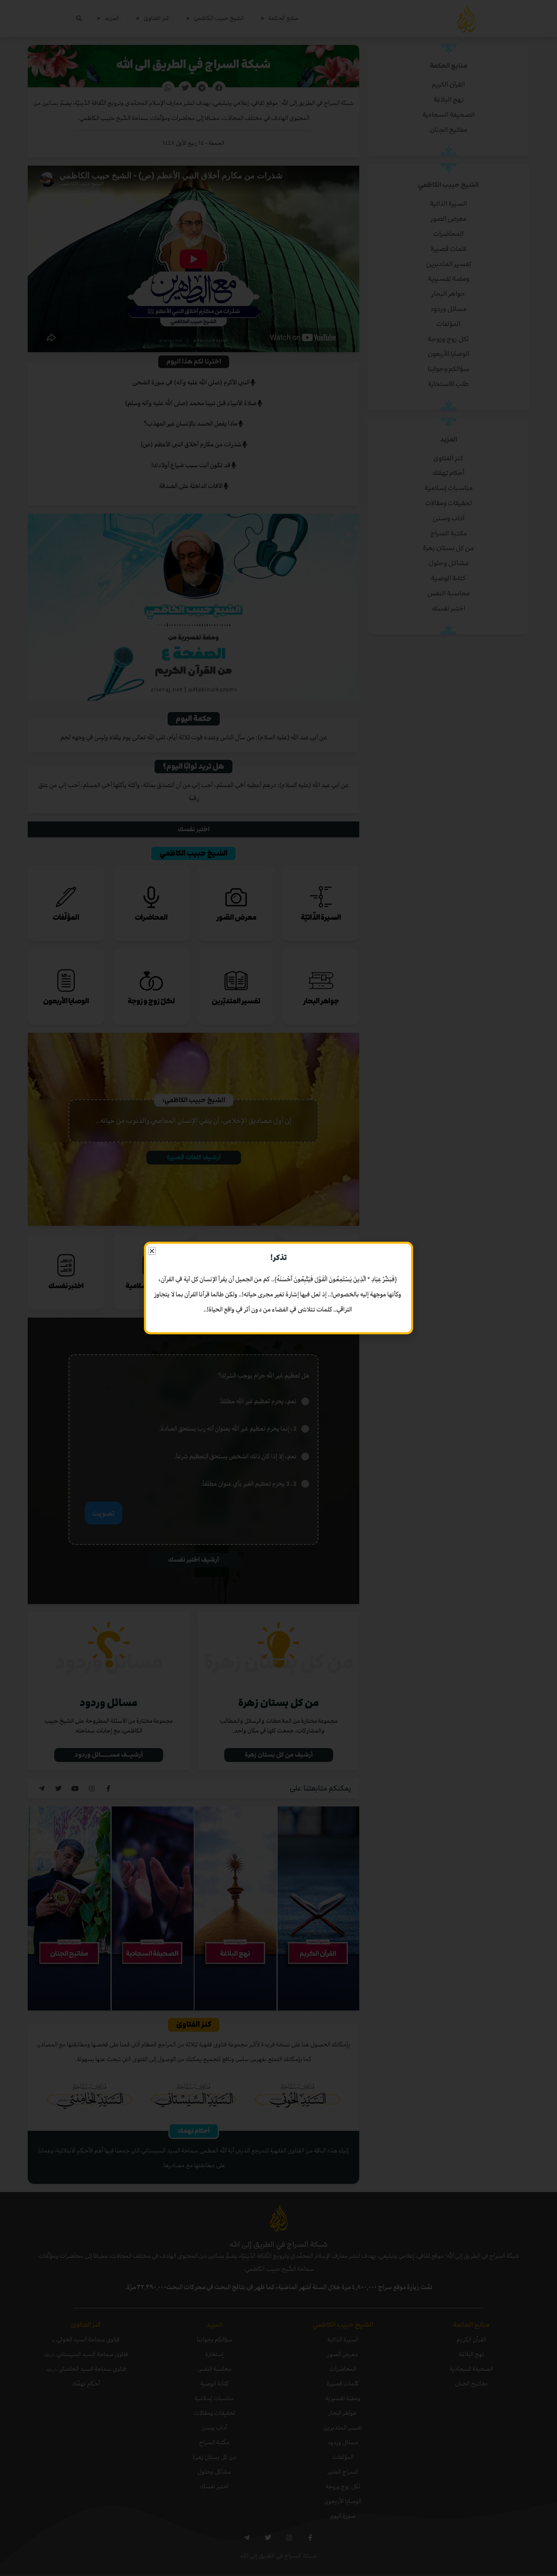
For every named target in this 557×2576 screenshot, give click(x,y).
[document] (278, 1288)
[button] (152, 1251)
